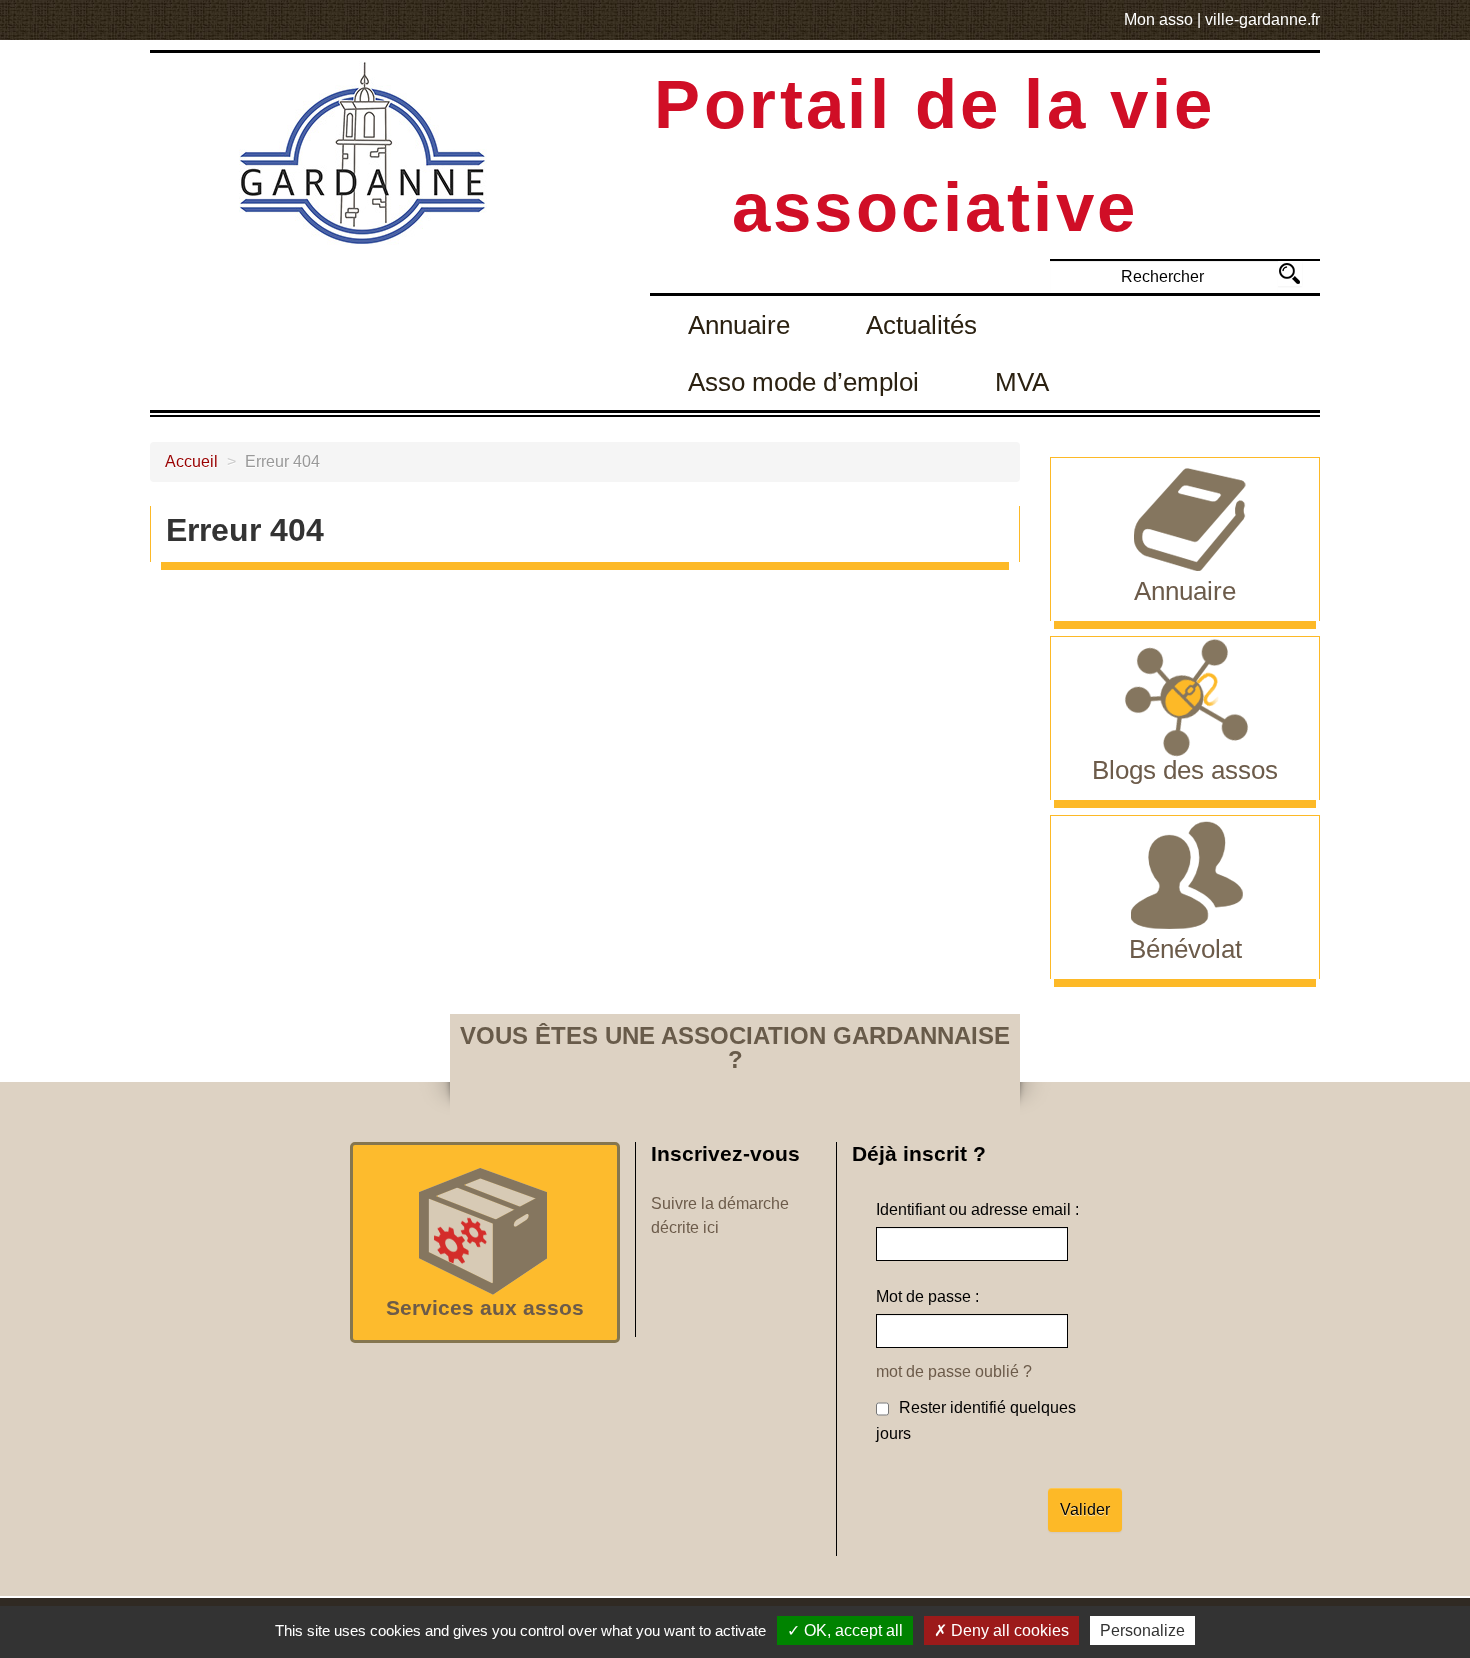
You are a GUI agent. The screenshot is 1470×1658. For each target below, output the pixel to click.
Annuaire (739, 325)
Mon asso (1158, 19)
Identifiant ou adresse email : (977, 1209)
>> (1289, 273)
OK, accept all (851, 1630)
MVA (1022, 382)
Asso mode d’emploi (803, 382)
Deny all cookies (1008, 1630)
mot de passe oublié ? (954, 1371)
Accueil (191, 461)
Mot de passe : (927, 1296)
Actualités (921, 325)
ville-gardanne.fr (1262, 19)
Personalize (1142, 1630)
